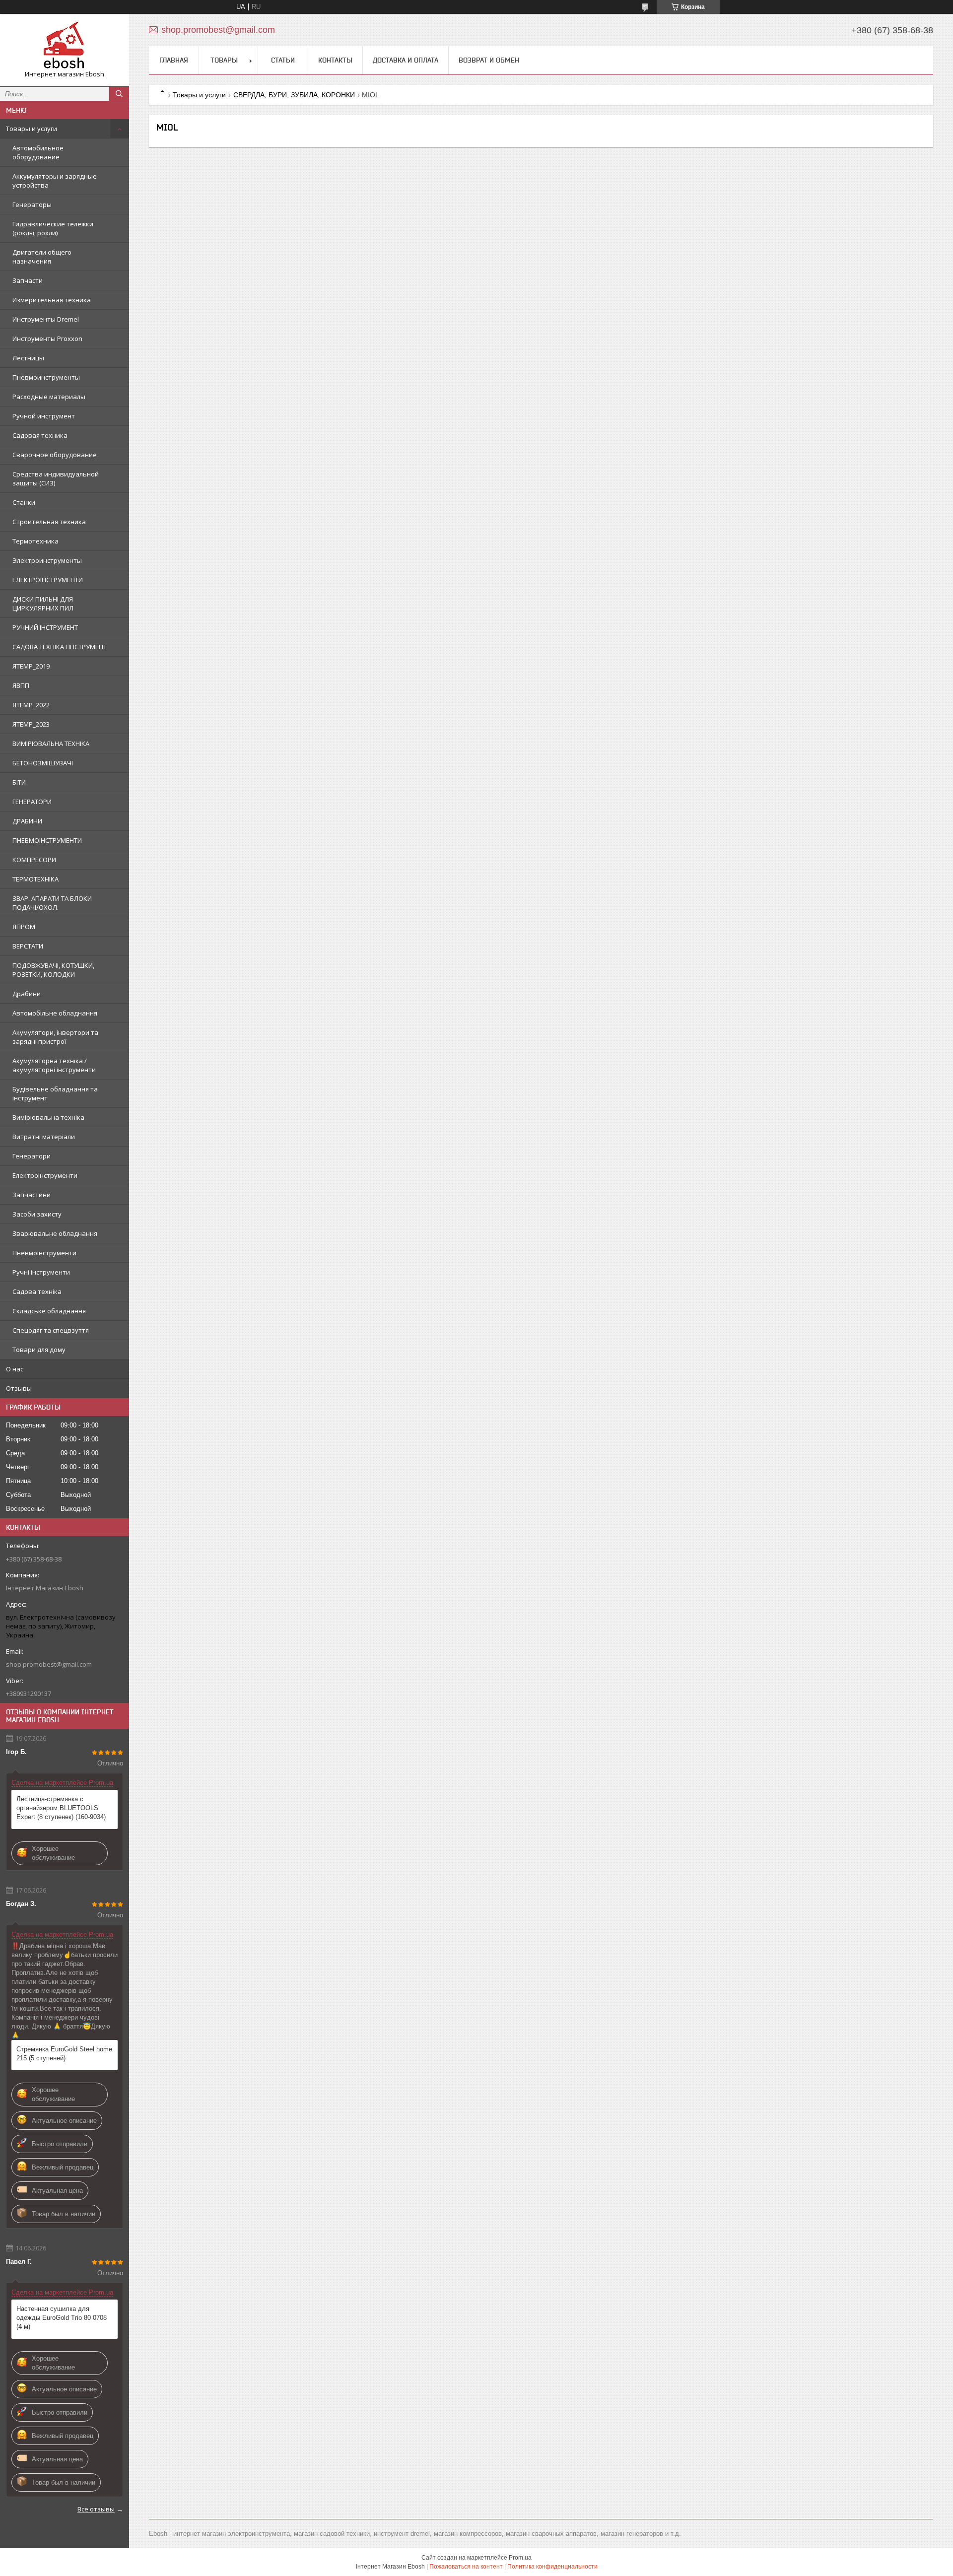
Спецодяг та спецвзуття (51, 1330)
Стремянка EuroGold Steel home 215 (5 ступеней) (64, 2054)
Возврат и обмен (489, 60)
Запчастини (32, 1195)
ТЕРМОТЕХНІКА (35, 879)
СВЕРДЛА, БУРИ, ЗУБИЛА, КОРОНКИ (294, 95)
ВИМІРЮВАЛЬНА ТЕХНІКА (51, 744)
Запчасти (28, 280)
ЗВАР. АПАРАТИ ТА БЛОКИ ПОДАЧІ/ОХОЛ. (52, 903)
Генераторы (32, 204)
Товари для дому (39, 1350)
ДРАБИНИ (27, 821)
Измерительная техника (52, 300)
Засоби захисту (37, 1214)
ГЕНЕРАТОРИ (32, 802)
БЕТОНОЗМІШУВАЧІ (43, 763)
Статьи (283, 60)
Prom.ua (520, 2558)
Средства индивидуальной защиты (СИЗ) (56, 478)
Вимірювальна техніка (48, 1117)
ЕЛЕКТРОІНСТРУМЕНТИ (48, 580)
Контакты (335, 60)
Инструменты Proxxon (47, 339)
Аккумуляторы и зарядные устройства (55, 181)
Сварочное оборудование (55, 455)
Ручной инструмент (44, 416)
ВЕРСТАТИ (28, 946)
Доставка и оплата (406, 60)
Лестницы (28, 358)
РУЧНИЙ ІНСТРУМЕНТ (45, 627)
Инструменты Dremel (46, 319)
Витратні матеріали (44, 1137)
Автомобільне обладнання (55, 1013)
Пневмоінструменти (44, 1253)
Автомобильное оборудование (38, 152)
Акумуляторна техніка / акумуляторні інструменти (54, 1065)
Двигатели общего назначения (42, 257)
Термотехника (35, 541)
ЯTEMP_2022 (31, 705)
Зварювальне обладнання (55, 1233)
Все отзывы (96, 2509)
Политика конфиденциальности (552, 2567)
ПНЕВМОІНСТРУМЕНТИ (47, 840)
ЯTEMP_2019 (31, 666)
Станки (24, 502)
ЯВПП (21, 685)
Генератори (32, 1156)
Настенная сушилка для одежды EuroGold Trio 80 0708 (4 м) (62, 2318)
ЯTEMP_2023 (31, 724)
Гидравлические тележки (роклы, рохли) (53, 228)
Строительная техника (49, 522)
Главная (174, 60)
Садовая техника (40, 435)
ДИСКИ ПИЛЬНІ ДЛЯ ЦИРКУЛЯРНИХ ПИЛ (43, 604)
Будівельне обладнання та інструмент (55, 1093)
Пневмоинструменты (46, 377)
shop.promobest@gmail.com (49, 1664)
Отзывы (19, 1388)
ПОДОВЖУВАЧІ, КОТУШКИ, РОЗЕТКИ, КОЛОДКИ (53, 970)
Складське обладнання (49, 1311)
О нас (15, 1369)
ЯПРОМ (24, 927)
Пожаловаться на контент (466, 2567)
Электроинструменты (47, 560)
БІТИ (19, 782)
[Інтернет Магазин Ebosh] (65, 46)
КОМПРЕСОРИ (34, 860)
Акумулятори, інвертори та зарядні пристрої (55, 1037)
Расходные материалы (49, 397)
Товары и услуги (32, 129)
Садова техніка (37, 1291)
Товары (224, 60)
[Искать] (119, 94)
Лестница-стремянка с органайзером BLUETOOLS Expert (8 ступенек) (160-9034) (61, 1808)
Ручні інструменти (41, 1272)
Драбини (27, 994)
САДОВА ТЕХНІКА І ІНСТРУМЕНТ (60, 647)
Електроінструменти (45, 1175)
